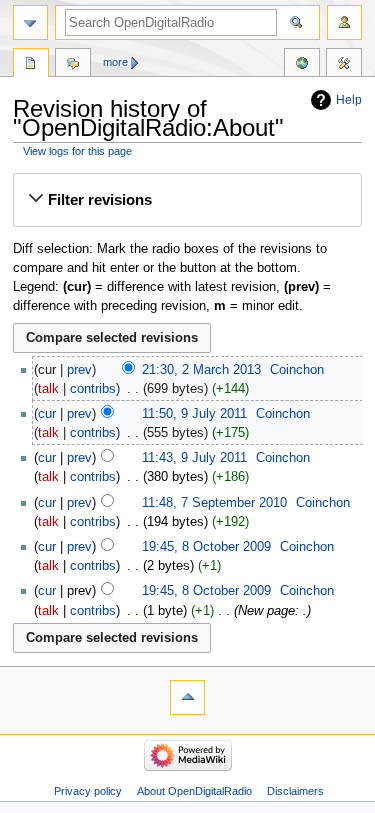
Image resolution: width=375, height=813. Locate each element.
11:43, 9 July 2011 (194, 458)
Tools (344, 65)
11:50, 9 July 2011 (194, 414)
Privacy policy (88, 791)
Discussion (73, 65)
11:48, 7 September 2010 (214, 503)
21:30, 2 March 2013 (201, 370)
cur (47, 414)
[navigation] (30, 22)
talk (48, 389)
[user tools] (344, 22)
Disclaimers (295, 791)
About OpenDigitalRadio (194, 791)
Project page (31, 65)
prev (79, 370)
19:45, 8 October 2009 (206, 547)
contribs (93, 389)
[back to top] (187, 697)
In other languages (302, 65)
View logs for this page (77, 151)
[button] (187, 200)
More (115, 62)
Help (349, 100)
